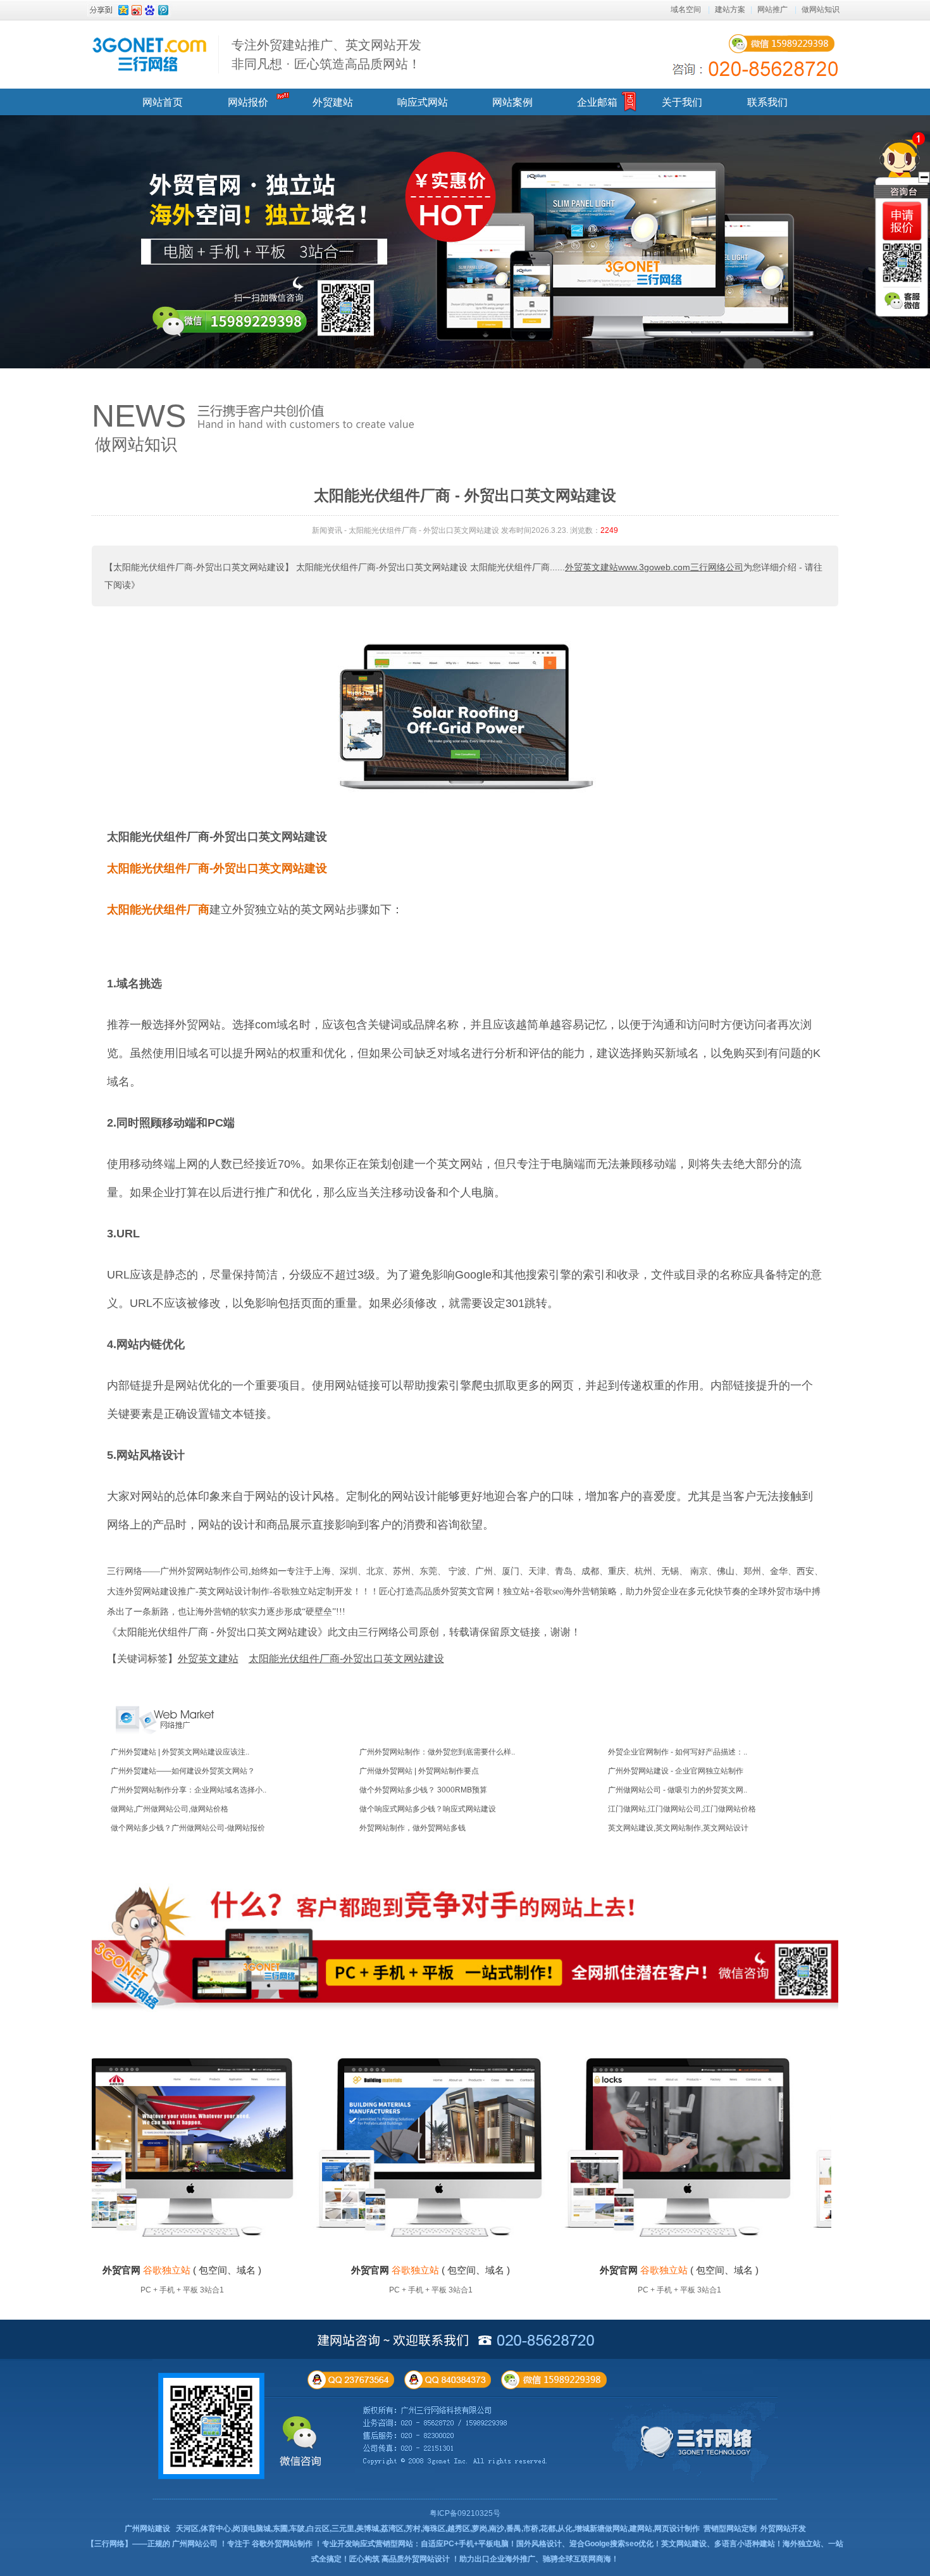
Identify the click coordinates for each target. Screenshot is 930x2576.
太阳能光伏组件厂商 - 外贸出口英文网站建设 (424, 530)
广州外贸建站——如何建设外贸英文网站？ (183, 1771)
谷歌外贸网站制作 (282, 2544)
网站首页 (163, 102)
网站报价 (248, 102)
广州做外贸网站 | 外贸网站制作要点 (419, 1771)
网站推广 (772, 9)
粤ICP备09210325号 (465, 2513)
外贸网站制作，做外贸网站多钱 (412, 1828)
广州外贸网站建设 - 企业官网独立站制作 (676, 1771)
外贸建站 (333, 102)
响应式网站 (423, 102)
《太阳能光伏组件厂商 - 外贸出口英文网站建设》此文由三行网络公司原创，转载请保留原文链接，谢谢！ (344, 1632)
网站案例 (512, 102)
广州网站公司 (195, 2544)
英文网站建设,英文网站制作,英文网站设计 (678, 1828)
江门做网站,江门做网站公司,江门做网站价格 (682, 1809)
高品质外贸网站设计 (416, 2559)
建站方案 (730, 9)
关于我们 (682, 102)
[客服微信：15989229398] (902, 301)
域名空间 (686, 9)
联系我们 (767, 102)
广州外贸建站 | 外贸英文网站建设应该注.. (180, 1752)
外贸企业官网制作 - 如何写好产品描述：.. (678, 1752)
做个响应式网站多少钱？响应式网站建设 (428, 1809)
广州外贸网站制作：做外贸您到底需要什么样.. (437, 1752)
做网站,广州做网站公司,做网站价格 (170, 1809)
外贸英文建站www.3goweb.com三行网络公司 (654, 567)
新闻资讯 (327, 530)
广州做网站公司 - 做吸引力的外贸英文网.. (678, 1790)
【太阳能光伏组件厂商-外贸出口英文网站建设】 (199, 567)
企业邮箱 (597, 102)
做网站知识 (821, 9)
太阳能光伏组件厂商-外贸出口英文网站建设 (217, 837)
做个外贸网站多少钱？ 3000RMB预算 (423, 1790)
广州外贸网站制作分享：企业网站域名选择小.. (189, 1790)
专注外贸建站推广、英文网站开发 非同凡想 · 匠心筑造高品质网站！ (326, 54)
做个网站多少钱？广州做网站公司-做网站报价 (188, 1828)
